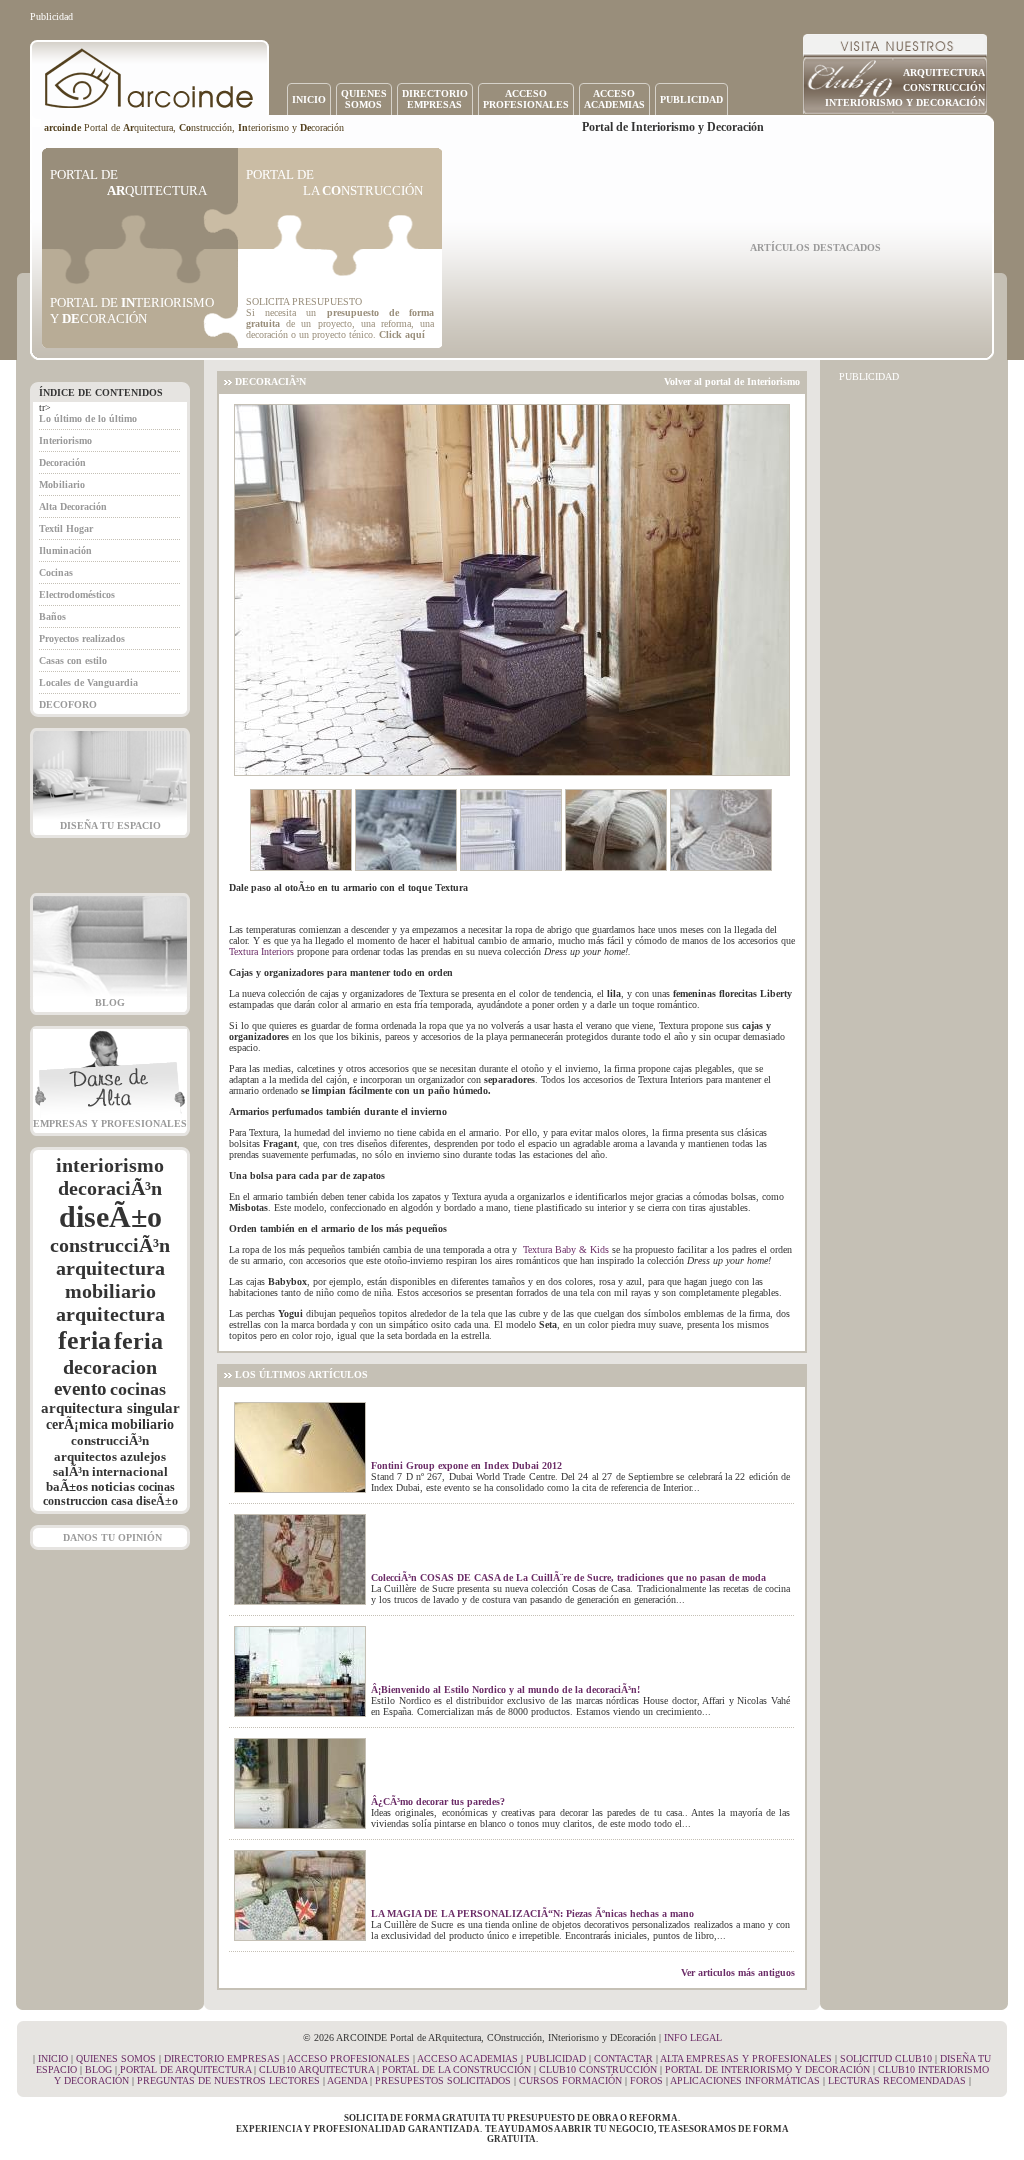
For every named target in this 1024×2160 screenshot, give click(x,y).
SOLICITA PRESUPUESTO (304, 301)
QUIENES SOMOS (116, 2058)
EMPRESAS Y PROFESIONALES (110, 1123)
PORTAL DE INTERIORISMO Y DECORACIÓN (767, 2069)
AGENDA (347, 2080)
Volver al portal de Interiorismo (732, 381)
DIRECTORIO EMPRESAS (222, 2058)
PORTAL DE (128, 182)
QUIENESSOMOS (364, 99)
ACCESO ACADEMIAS (467, 2058)
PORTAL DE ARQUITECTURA (185, 2069)
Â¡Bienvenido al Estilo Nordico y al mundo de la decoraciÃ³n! (505, 1689)
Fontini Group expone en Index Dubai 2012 (466, 1465)
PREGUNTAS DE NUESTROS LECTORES (228, 2080)
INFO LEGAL (693, 2037)
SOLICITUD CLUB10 (886, 2058)
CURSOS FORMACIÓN (570, 2080)
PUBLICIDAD (691, 99)
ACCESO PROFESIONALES (348, 2058)
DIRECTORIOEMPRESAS (435, 99)
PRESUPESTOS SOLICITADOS (443, 2080)
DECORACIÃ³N (270, 381)
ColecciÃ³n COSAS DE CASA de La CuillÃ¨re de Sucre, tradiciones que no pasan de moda (568, 1577)
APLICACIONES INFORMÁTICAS (745, 2080)
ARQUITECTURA (944, 72)
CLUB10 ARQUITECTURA (316, 2069)
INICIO (309, 99)
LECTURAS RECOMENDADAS (897, 2080)
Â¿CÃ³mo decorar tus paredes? (438, 1801)
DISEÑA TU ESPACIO (110, 825)
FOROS (646, 2080)
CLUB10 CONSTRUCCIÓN (598, 2069)
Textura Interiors (261, 951)
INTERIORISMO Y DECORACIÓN (905, 102)
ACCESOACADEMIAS (614, 99)
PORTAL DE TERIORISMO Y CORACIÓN (132, 310)
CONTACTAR (623, 2058)
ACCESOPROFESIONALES (526, 99)
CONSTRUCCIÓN (944, 87)
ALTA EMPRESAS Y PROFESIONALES (746, 2058)
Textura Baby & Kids (566, 1249)
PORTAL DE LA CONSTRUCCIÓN (456, 2069)
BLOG (110, 1002)
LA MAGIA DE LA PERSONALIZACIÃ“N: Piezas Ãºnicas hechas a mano (532, 1913)
